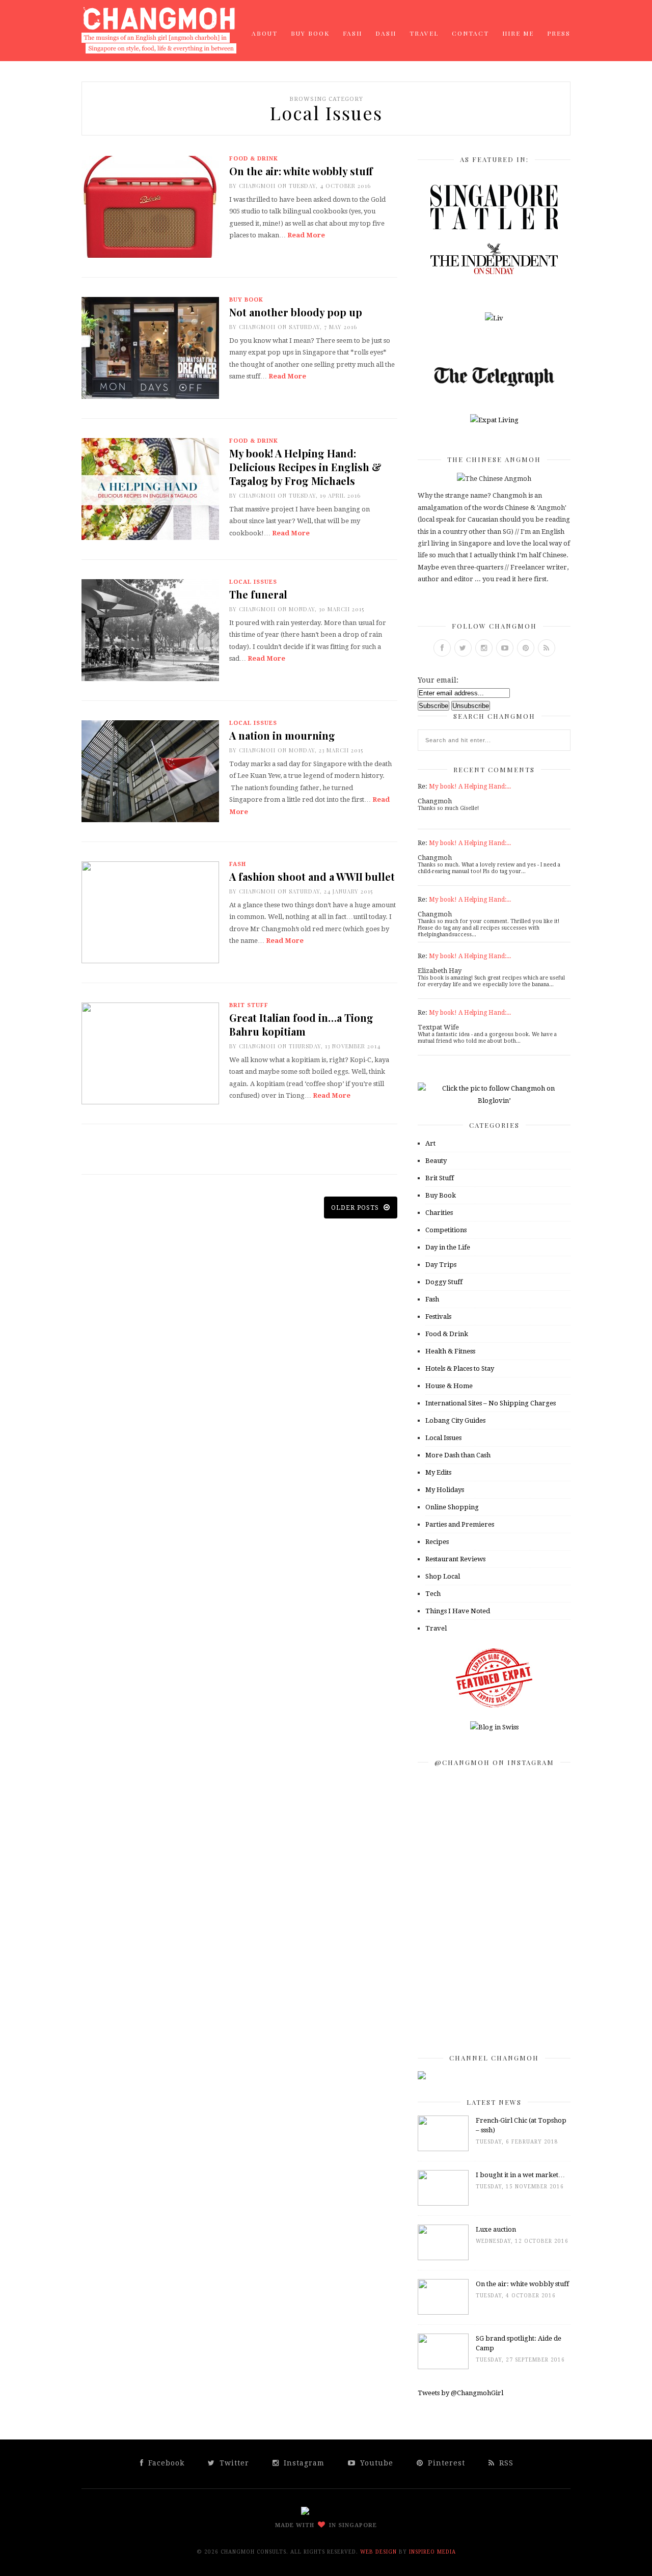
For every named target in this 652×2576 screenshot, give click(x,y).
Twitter (233, 2463)
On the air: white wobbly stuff (301, 171)
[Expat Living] (494, 420)
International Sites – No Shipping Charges (491, 1403)
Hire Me (518, 33)
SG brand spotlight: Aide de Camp (519, 2343)
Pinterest (445, 2463)
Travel (424, 33)
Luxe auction (496, 2229)
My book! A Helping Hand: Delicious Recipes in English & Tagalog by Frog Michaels (305, 467)
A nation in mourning (282, 735)
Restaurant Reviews (455, 1559)
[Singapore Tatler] (494, 227)
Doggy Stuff (444, 1282)
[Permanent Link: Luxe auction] (443, 2258)
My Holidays (445, 1490)
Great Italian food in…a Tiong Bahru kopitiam (301, 1024)
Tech (433, 1594)
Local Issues (253, 582)
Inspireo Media (432, 2552)
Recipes (437, 1542)
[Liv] (494, 318)
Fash (352, 33)
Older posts (356, 1208)
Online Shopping (452, 1507)
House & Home (449, 1386)
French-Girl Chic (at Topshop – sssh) (521, 2125)
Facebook (165, 2463)
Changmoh (257, 186)
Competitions (446, 1230)
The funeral (258, 594)
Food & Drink (254, 159)
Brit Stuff (249, 1005)
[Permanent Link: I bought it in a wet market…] (443, 2203)
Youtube (375, 2463)
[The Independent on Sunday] (494, 272)
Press (559, 33)
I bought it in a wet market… (520, 2175)
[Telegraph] (494, 387)
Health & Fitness (450, 1351)
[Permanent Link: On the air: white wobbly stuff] (443, 2312)
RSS (505, 2463)
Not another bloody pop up (296, 312)
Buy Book (310, 33)
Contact (470, 33)
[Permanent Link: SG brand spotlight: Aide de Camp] (443, 2367)
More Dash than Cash (458, 1455)
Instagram (303, 2463)
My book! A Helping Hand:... (470, 787)
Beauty (436, 1161)
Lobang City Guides (455, 1420)
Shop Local (443, 1576)
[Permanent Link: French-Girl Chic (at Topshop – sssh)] (443, 2149)
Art (430, 1143)
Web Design (378, 2552)
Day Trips (441, 1265)
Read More (306, 235)
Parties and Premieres (460, 1524)
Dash (386, 33)
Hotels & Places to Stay (460, 1368)
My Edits (438, 1472)
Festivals (438, 1317)
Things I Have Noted (458, 1611)
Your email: (438, 680)
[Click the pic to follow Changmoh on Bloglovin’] (494, 1101)
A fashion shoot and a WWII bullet (312, 876)
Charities (439, 1213)
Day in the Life (448, 1247)
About (265, 33)
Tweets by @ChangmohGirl (460, 2393)
